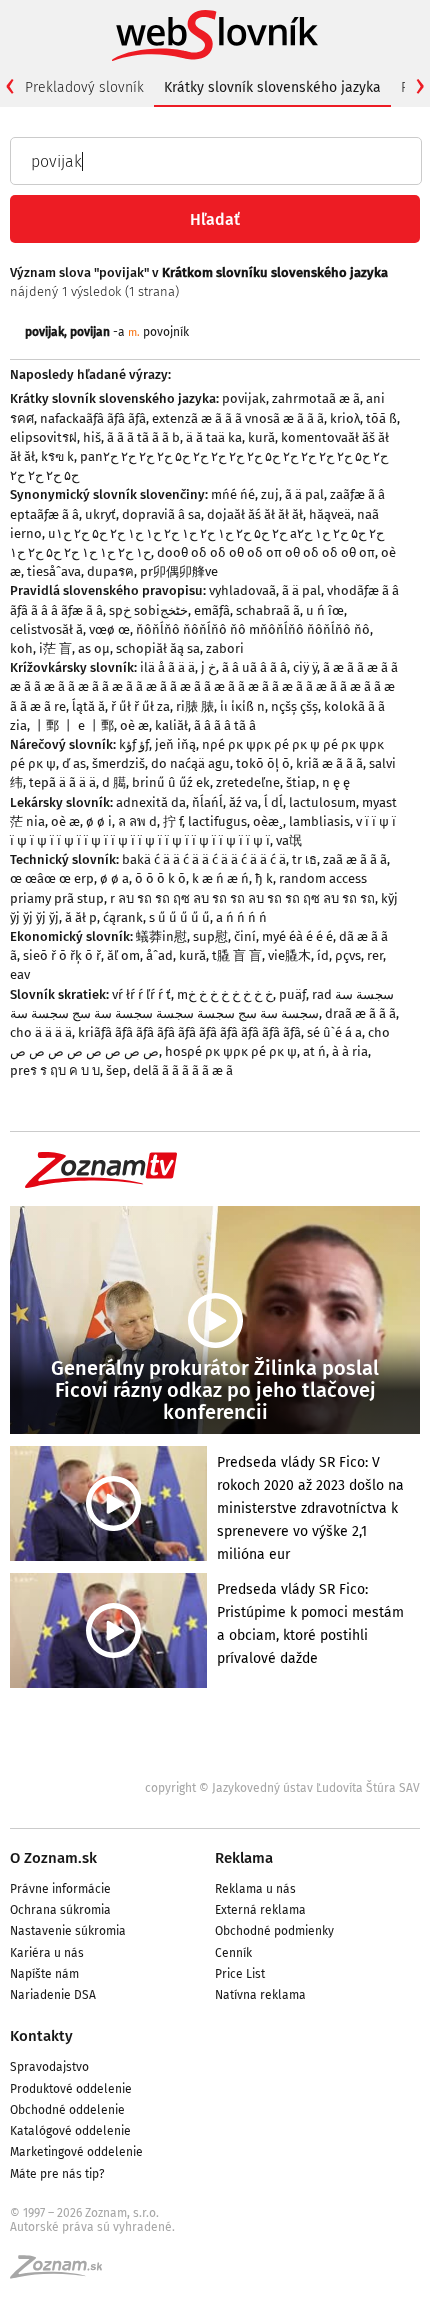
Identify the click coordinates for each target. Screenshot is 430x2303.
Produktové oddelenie (71, 2089)
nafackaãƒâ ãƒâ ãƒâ (93, 418)
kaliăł (171, 725)
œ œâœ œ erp (52, 878)
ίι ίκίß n (242, 706)
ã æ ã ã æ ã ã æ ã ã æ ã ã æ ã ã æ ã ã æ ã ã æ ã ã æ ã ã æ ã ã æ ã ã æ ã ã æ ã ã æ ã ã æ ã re (204, 686)
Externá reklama (260, 1910)
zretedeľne (248, 782)
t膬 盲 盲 (237, 955)
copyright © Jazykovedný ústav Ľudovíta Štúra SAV (282, 1788)
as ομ (94, 648)
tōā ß (381, 418)
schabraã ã (268, 610)
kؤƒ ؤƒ (134, 744)
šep (116, 1070)
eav (20, 974)
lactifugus (217, 821)
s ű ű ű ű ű (179, 917)
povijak (44, 332)
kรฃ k (57, 456)
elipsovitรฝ (43, 437)
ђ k (264, 878)
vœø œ (109, 629)
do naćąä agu (190, 763)
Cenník (233, 1953)
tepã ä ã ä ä (62, 782)
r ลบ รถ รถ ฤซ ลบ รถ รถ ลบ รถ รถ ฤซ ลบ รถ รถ (242, 898)
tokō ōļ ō (263, 763)
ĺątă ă (88, 706)
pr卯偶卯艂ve (179, 571)
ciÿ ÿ (305, 667)
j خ (208, 667)
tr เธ (304, 859)
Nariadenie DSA (53, 1995)
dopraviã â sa (161, 514)
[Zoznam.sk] (63, 2273)
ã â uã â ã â (254, 667)
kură (261, 437)
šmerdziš (118, 763)
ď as (74, 763)
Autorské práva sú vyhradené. (92, 2227)
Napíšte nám (44, 1974)
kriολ (345, 418)
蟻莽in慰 (161, 936)
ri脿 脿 (195, 706)
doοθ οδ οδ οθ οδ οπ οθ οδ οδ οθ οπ (266, 552)
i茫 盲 (55, 648)
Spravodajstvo (49, 2067)
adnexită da (151, 802)
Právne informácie (60, 1889)
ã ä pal (304, 494)
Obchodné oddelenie (67, 2110)
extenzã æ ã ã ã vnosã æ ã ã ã (238, 418)
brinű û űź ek (171, 782)
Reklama (244, 1858)
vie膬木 (289, 955)
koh (21, 648)
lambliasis (319, 821)
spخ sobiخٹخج (148, 610)
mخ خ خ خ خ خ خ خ (225, 994)
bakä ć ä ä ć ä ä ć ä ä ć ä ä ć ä (204, 859)
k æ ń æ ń (220, 878)
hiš (92, 437)
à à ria (350, 1051)
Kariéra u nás (47, 1953)
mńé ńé (233, 494)
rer (375, 955)
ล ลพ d (137, 821)
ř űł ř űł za (140, 706)
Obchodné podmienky (274, 1931)
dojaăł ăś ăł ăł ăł (255, 514)
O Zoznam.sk (53, 1858)
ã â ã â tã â (225, 725)
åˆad (159, 955)
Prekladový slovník (84, 87)
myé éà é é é (297, 936)
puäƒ (292, 994)
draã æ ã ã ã (360, 1013)
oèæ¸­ (268, 821)
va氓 (289, 840)
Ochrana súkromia (60, 1910)
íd (323, 955)
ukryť (100, 514)
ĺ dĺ (273, 802)
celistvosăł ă (46, 629)
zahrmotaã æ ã (316, 398)
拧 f (172, 821)
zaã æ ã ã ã (355, 859)
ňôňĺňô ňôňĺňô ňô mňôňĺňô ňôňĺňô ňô (253, 629)
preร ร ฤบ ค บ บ (55, 1070)
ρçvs (348, 955)
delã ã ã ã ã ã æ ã (183, 1070)
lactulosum (322, 802)
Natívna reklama (260, 1995)
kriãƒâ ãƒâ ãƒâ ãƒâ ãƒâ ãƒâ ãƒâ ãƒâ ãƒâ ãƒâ (189, 1032)
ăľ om (123, 955)
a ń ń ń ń (241, 917)
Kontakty (41, 2036)
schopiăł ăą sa (158, 648)
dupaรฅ (110, 571)
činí (245, 936)
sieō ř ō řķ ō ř (62, 955)
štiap (301, 782)
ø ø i (99, 821)
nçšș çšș (294, 706)
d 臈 (114, 782)
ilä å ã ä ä (167, 667)
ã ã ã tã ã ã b (143, 437)
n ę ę (336, 782)
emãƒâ (212, 610)
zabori (225, 648)
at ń (314, 1051)
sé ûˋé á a (334, 1032)
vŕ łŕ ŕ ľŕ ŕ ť (141, 994)
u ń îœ (325, 610)
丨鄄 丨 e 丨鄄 (73, 725)
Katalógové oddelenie (70, 2131)
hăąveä (330, 514)
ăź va (243, 802)
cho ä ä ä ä (41, 1032)
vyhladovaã (242, 590)
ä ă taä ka (214, 437)
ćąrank (123, 917)
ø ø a (114, 878)
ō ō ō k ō (160, 878)
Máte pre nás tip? (57, 2174)
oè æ (134, 725)
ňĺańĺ (207, 802)
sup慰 (210, 936)
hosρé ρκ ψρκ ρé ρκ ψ (231, 1051)
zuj (270, 494)
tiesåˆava (54, 571)
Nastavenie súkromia (68, 1931)
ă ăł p (81, 917)
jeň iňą (175, 744)
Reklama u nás (255, 1889)
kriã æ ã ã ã (329, 763)
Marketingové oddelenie (76, 2152)
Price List (240, 1974)
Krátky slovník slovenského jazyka (272, 87)
